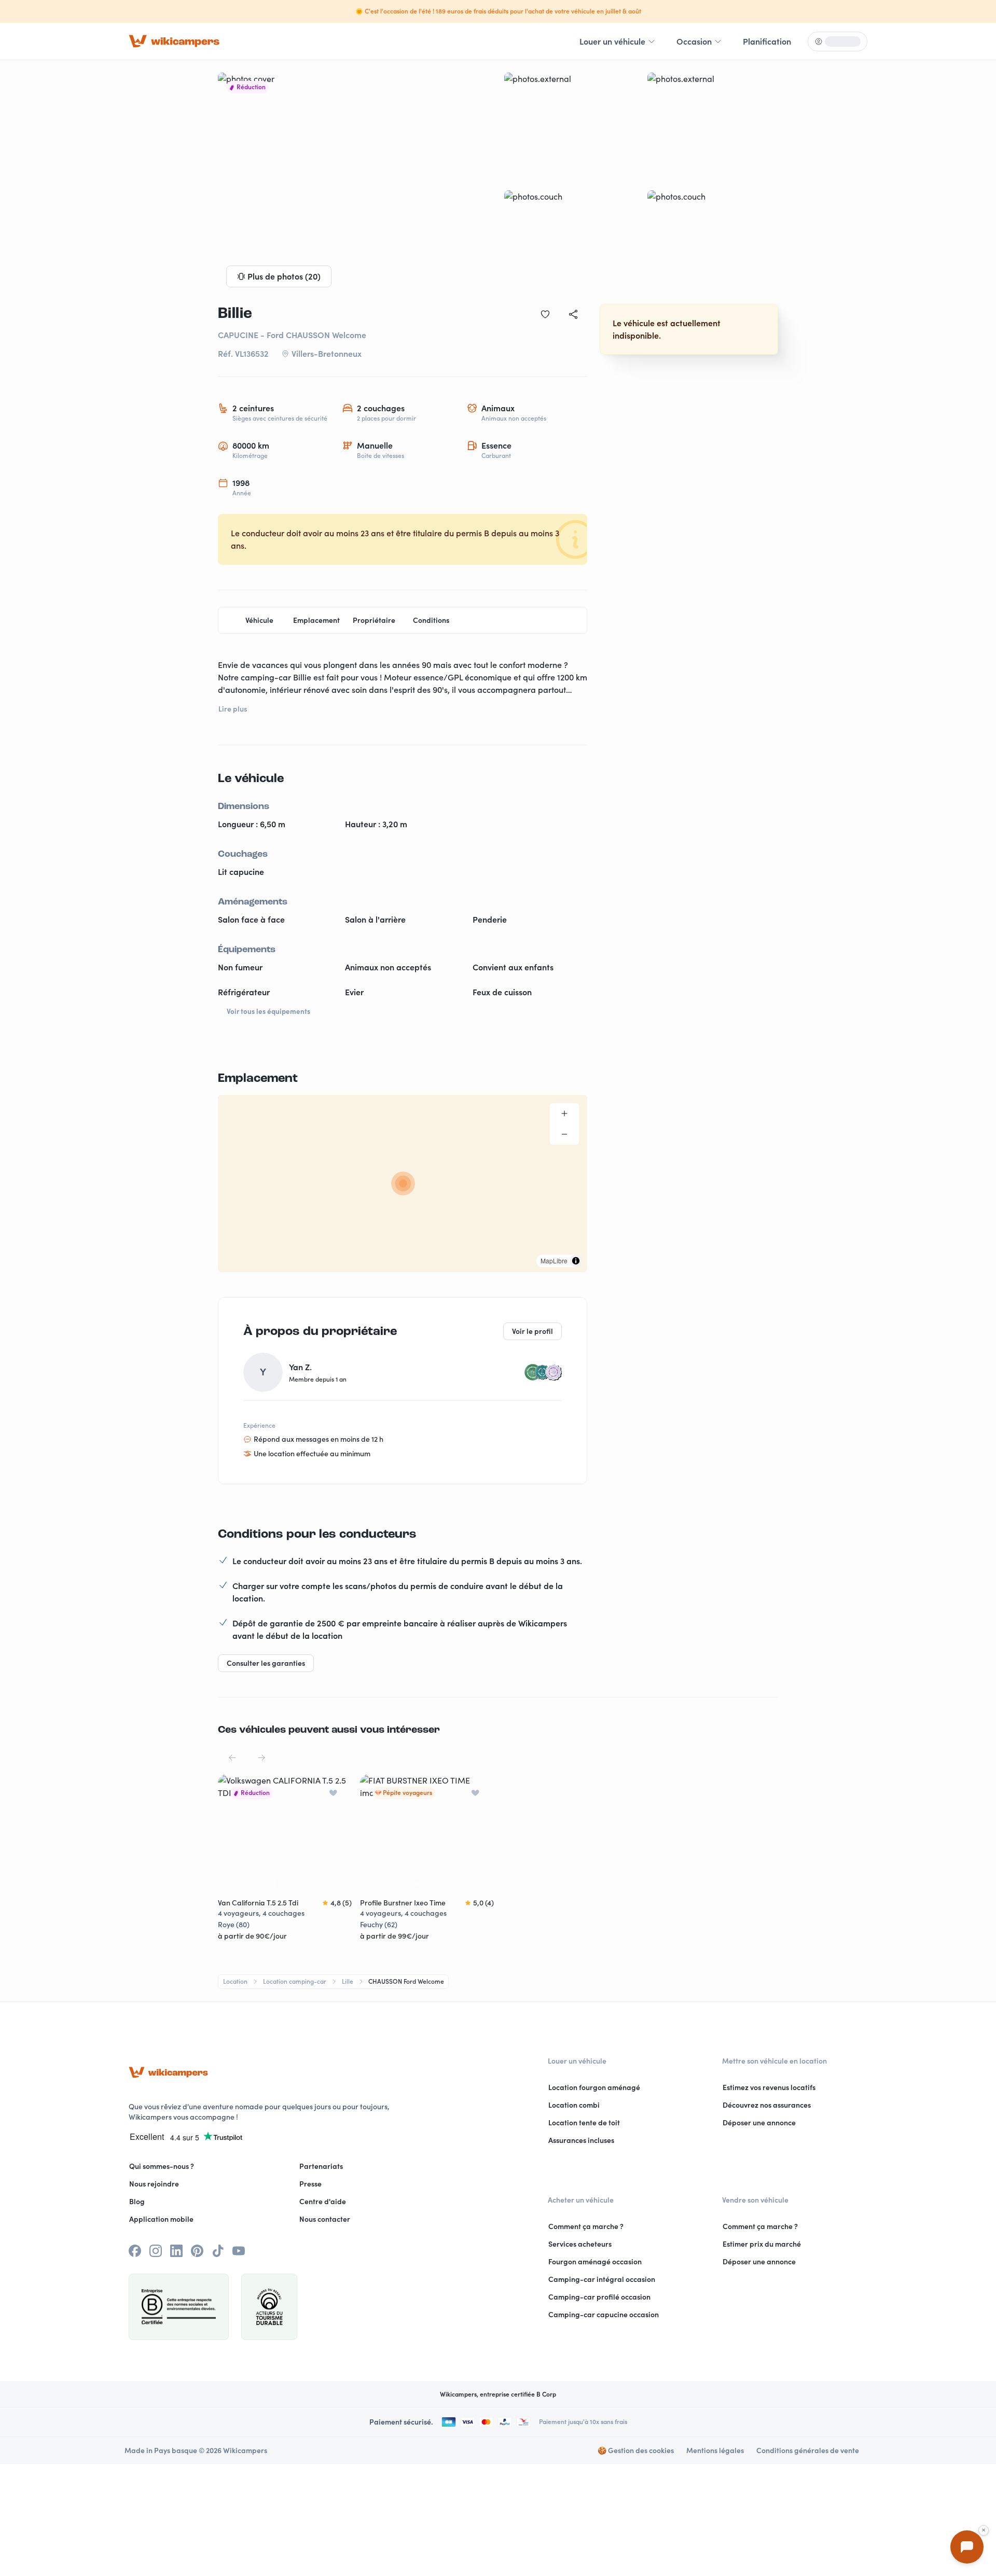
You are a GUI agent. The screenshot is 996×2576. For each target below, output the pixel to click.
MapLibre (554, 1261)
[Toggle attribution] (576, 1261)
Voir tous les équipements (268, 1011)
